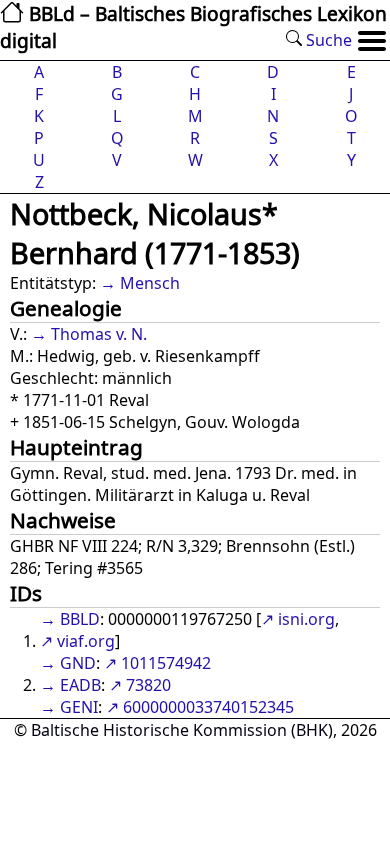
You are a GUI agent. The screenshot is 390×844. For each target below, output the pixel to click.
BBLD (80, 619)
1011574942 (166, 663)
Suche (327, 40)
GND (78, 663)
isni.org (306, 619)
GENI (79, 707)
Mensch (150, 283)
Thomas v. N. (99, 334)
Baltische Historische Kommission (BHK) (182, 730)
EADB (80, 685)
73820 (148, 685)
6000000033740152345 (208, 707)
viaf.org (86, 641)
